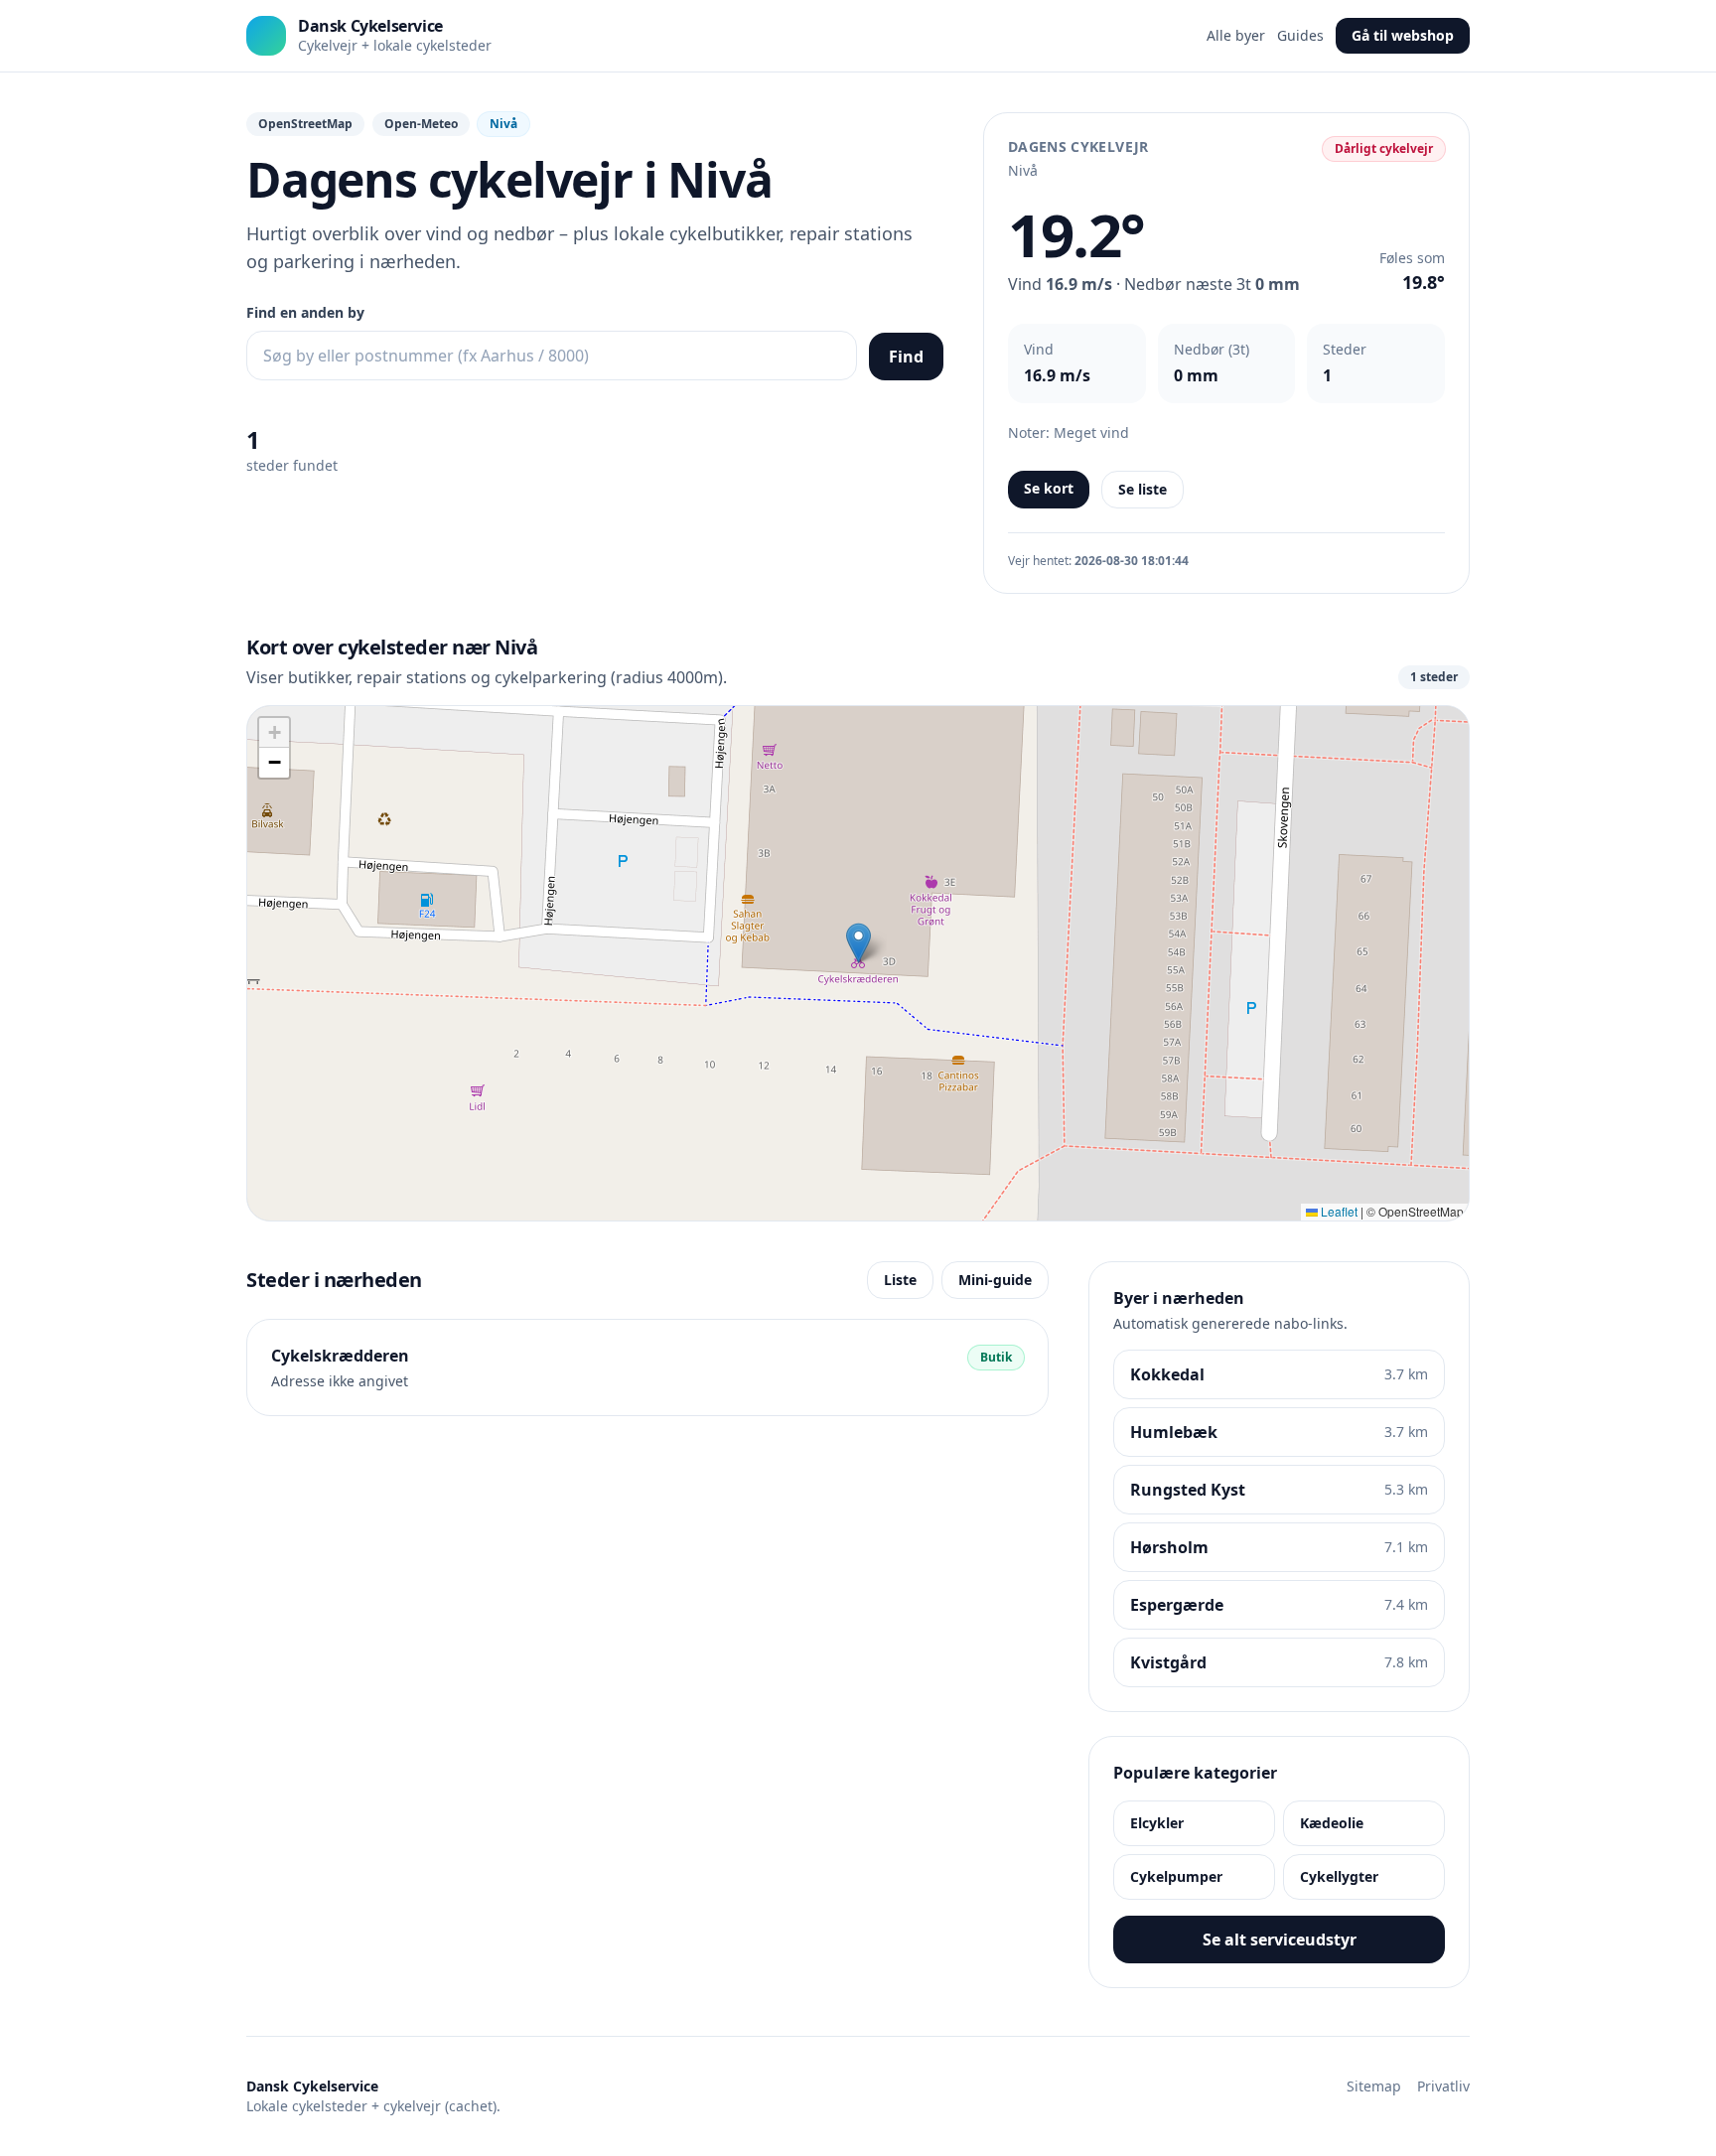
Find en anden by (305, 312)
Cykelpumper (1176, 1876)
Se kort (1049, 488)
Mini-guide (995, 1280)
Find (906, 357)
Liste (900, 1280)
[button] (858, 943)
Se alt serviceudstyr (1280, 1940)
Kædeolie (1332, 1823)
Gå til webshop (1403, 35)
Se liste (1143, 489)
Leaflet (1338, 1211)
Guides (1300, 35)
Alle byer (1236, 35)
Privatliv (1443, 2086)
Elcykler (1157, 1823)
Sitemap (1374, 2086)
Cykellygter (1339, 1876)
